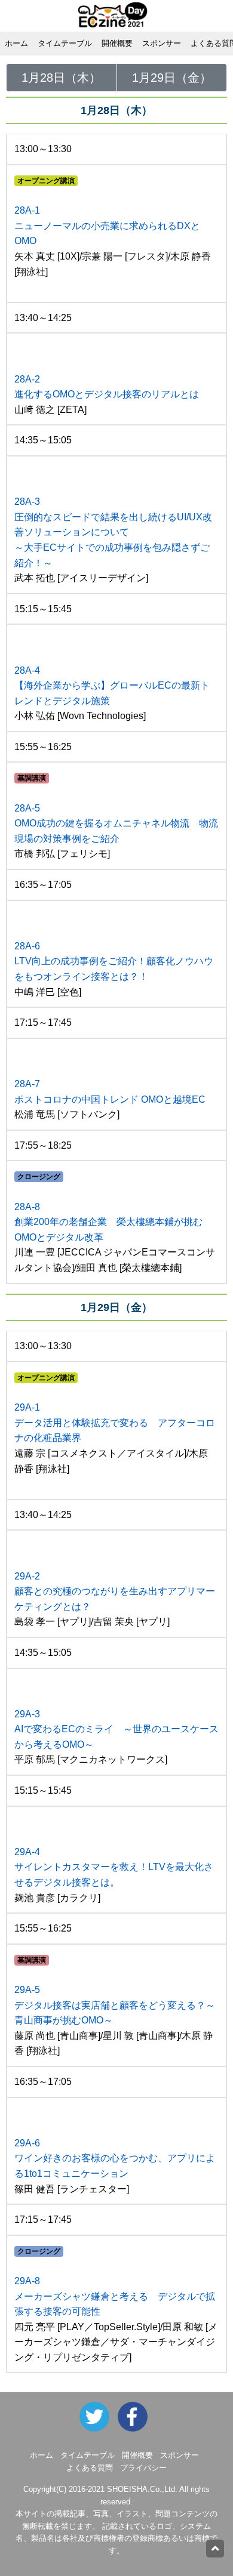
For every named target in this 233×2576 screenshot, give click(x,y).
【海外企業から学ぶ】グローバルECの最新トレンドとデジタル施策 (112, 686)
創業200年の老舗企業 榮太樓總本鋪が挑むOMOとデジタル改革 (108, 1222)
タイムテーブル (65, 43)
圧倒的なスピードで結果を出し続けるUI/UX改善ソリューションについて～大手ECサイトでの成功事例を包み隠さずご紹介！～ (113, 532)
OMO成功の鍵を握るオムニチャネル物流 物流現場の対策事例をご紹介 (116, 823)
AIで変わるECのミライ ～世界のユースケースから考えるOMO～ (116, 1729)
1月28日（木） (61, 78)
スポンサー (162, 43)
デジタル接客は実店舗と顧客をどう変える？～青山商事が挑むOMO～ (115, 2005)
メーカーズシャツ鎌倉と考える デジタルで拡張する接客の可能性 (115, 2296)
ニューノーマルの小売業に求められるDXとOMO (107, 226)
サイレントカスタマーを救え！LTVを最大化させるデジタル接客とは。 (114, 1867)
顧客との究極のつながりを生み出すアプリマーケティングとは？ (115, 1591)
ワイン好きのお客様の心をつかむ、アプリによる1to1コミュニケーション (115, 2158)
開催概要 (117, 43)
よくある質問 (90, 2468)
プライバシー (143, 2468)
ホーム (16, 43)
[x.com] (97, 2416)
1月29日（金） (172, 78)
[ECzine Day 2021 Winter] (136, 2416)
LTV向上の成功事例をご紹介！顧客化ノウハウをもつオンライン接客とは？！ (114, 961)
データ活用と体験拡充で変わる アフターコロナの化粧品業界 (115, 1423)
